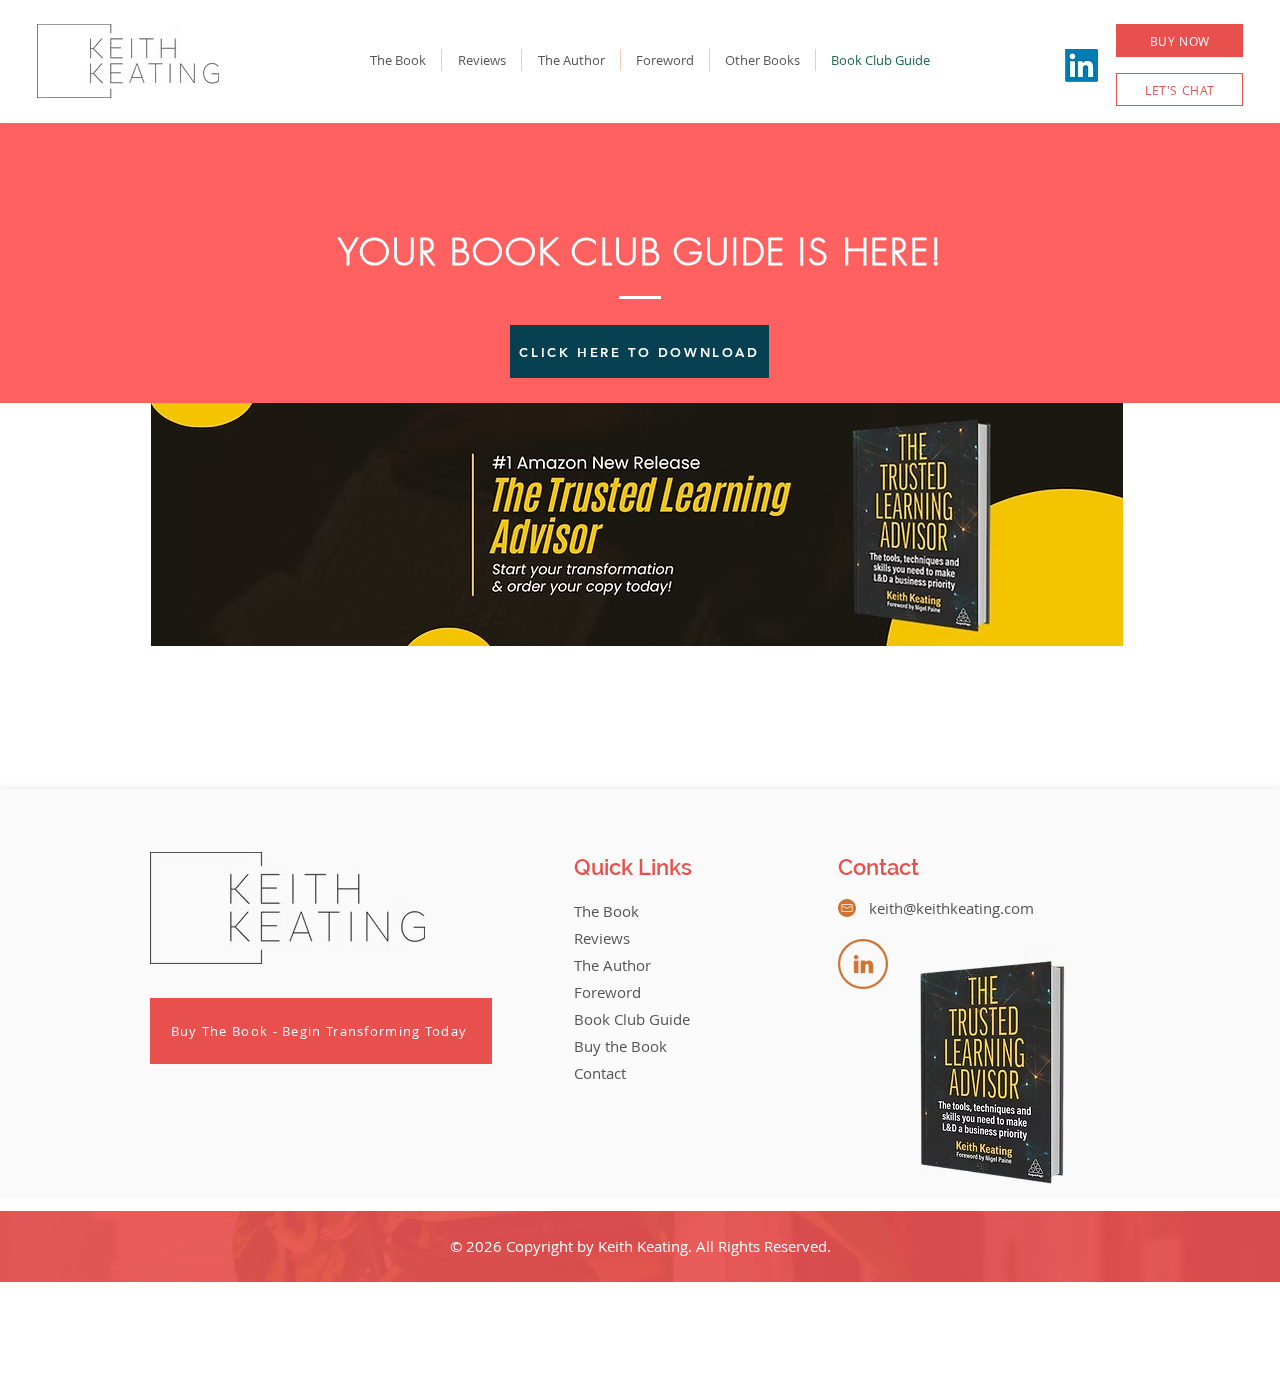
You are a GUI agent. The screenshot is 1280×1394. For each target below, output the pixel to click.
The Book (606, 911)
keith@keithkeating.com (951, 908)
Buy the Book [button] (620, 1046)
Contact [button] (600, 1073)
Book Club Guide (632, 1019)
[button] (1179, 40)
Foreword (607, 992)
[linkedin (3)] (863, 964)
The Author (612, 965)
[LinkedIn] (1081, 65)
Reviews (602, 938)
